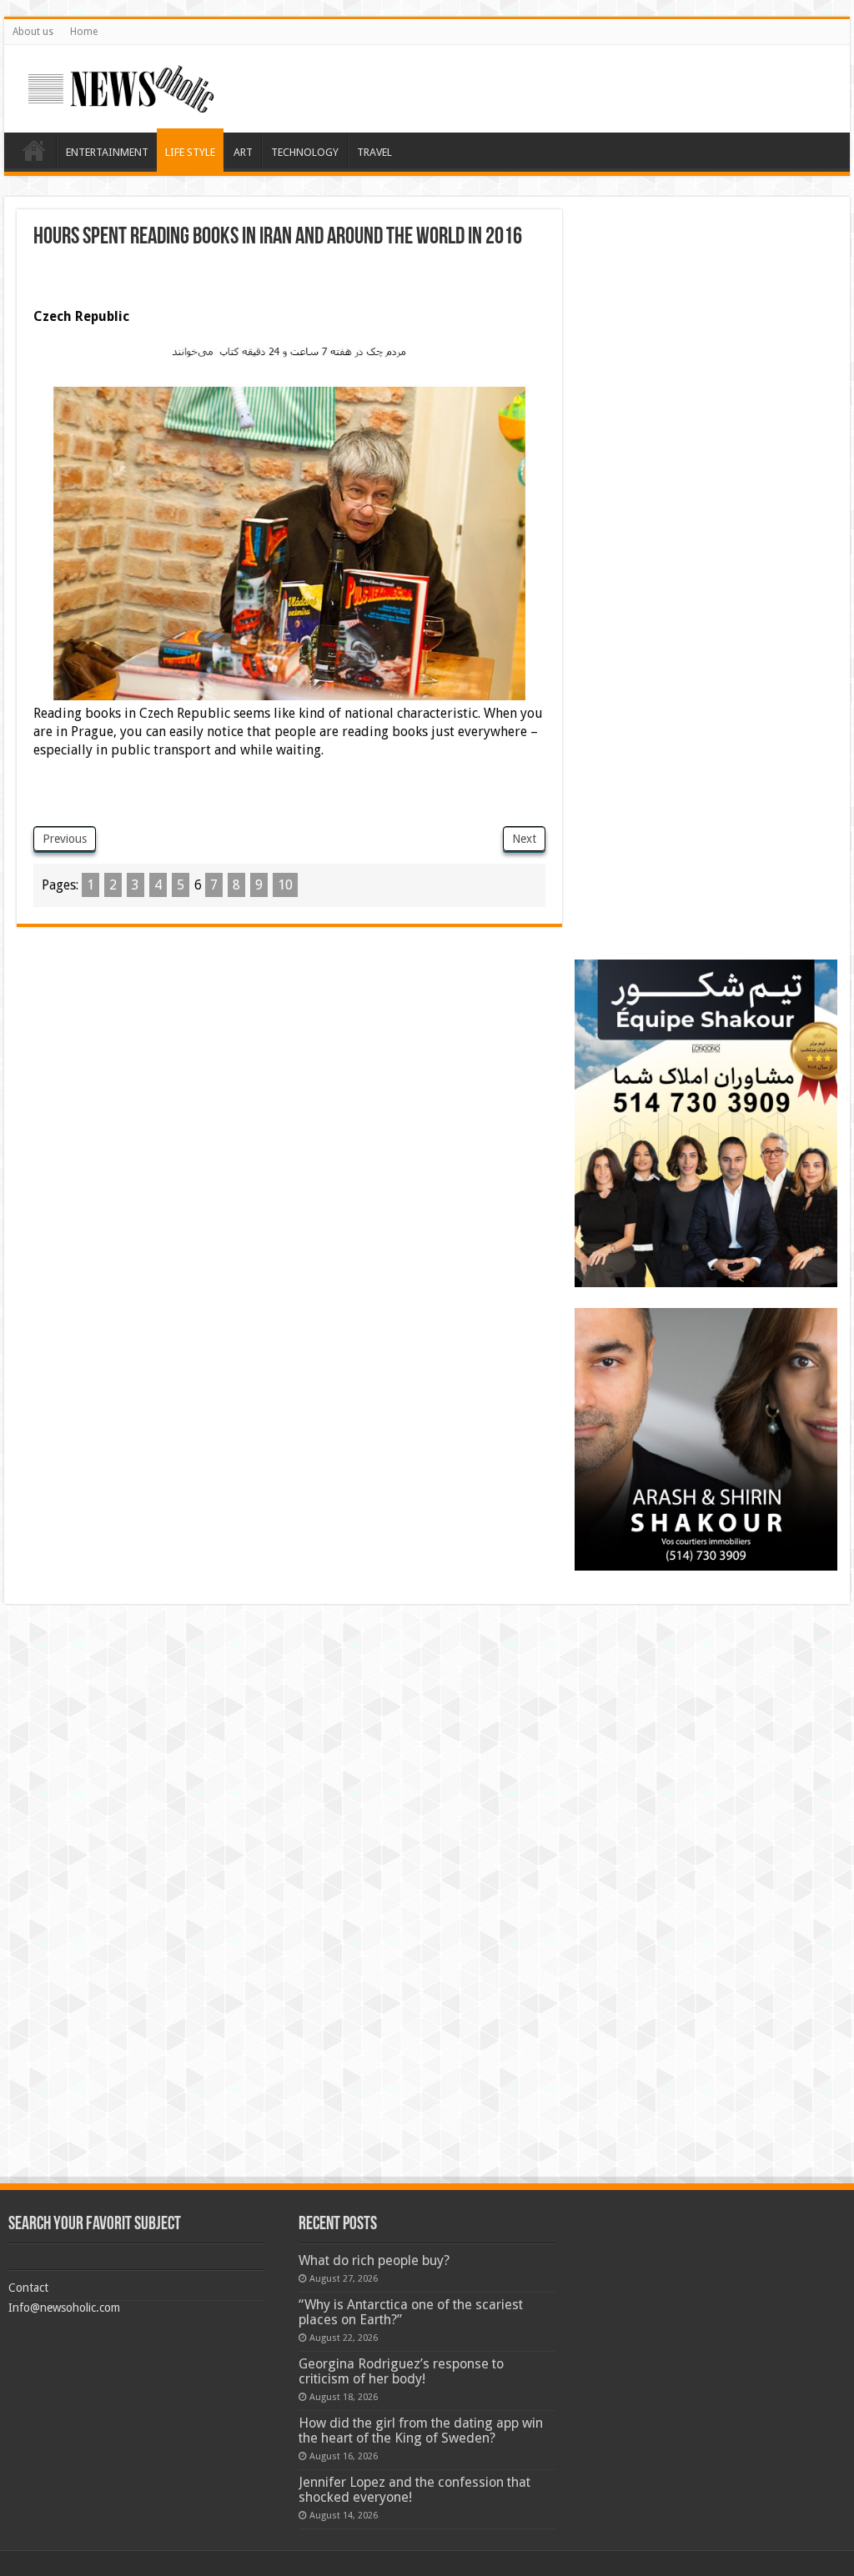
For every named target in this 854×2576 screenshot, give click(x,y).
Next (524, 839)
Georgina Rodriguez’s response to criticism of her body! (401, 2371)
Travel (374, 152)
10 (285, 885)
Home (84, 32)
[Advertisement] (229, 283)
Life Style (190, 152)
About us (33, 32)
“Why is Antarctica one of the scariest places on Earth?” (411, 2312)
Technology (305, 152)
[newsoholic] (121, 86)
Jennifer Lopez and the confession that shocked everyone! (414, 2490)
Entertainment (107, 152)
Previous (65, 839)
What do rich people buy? (374, 2260)
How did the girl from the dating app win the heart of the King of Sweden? (421, 2431)
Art (243, 152)
